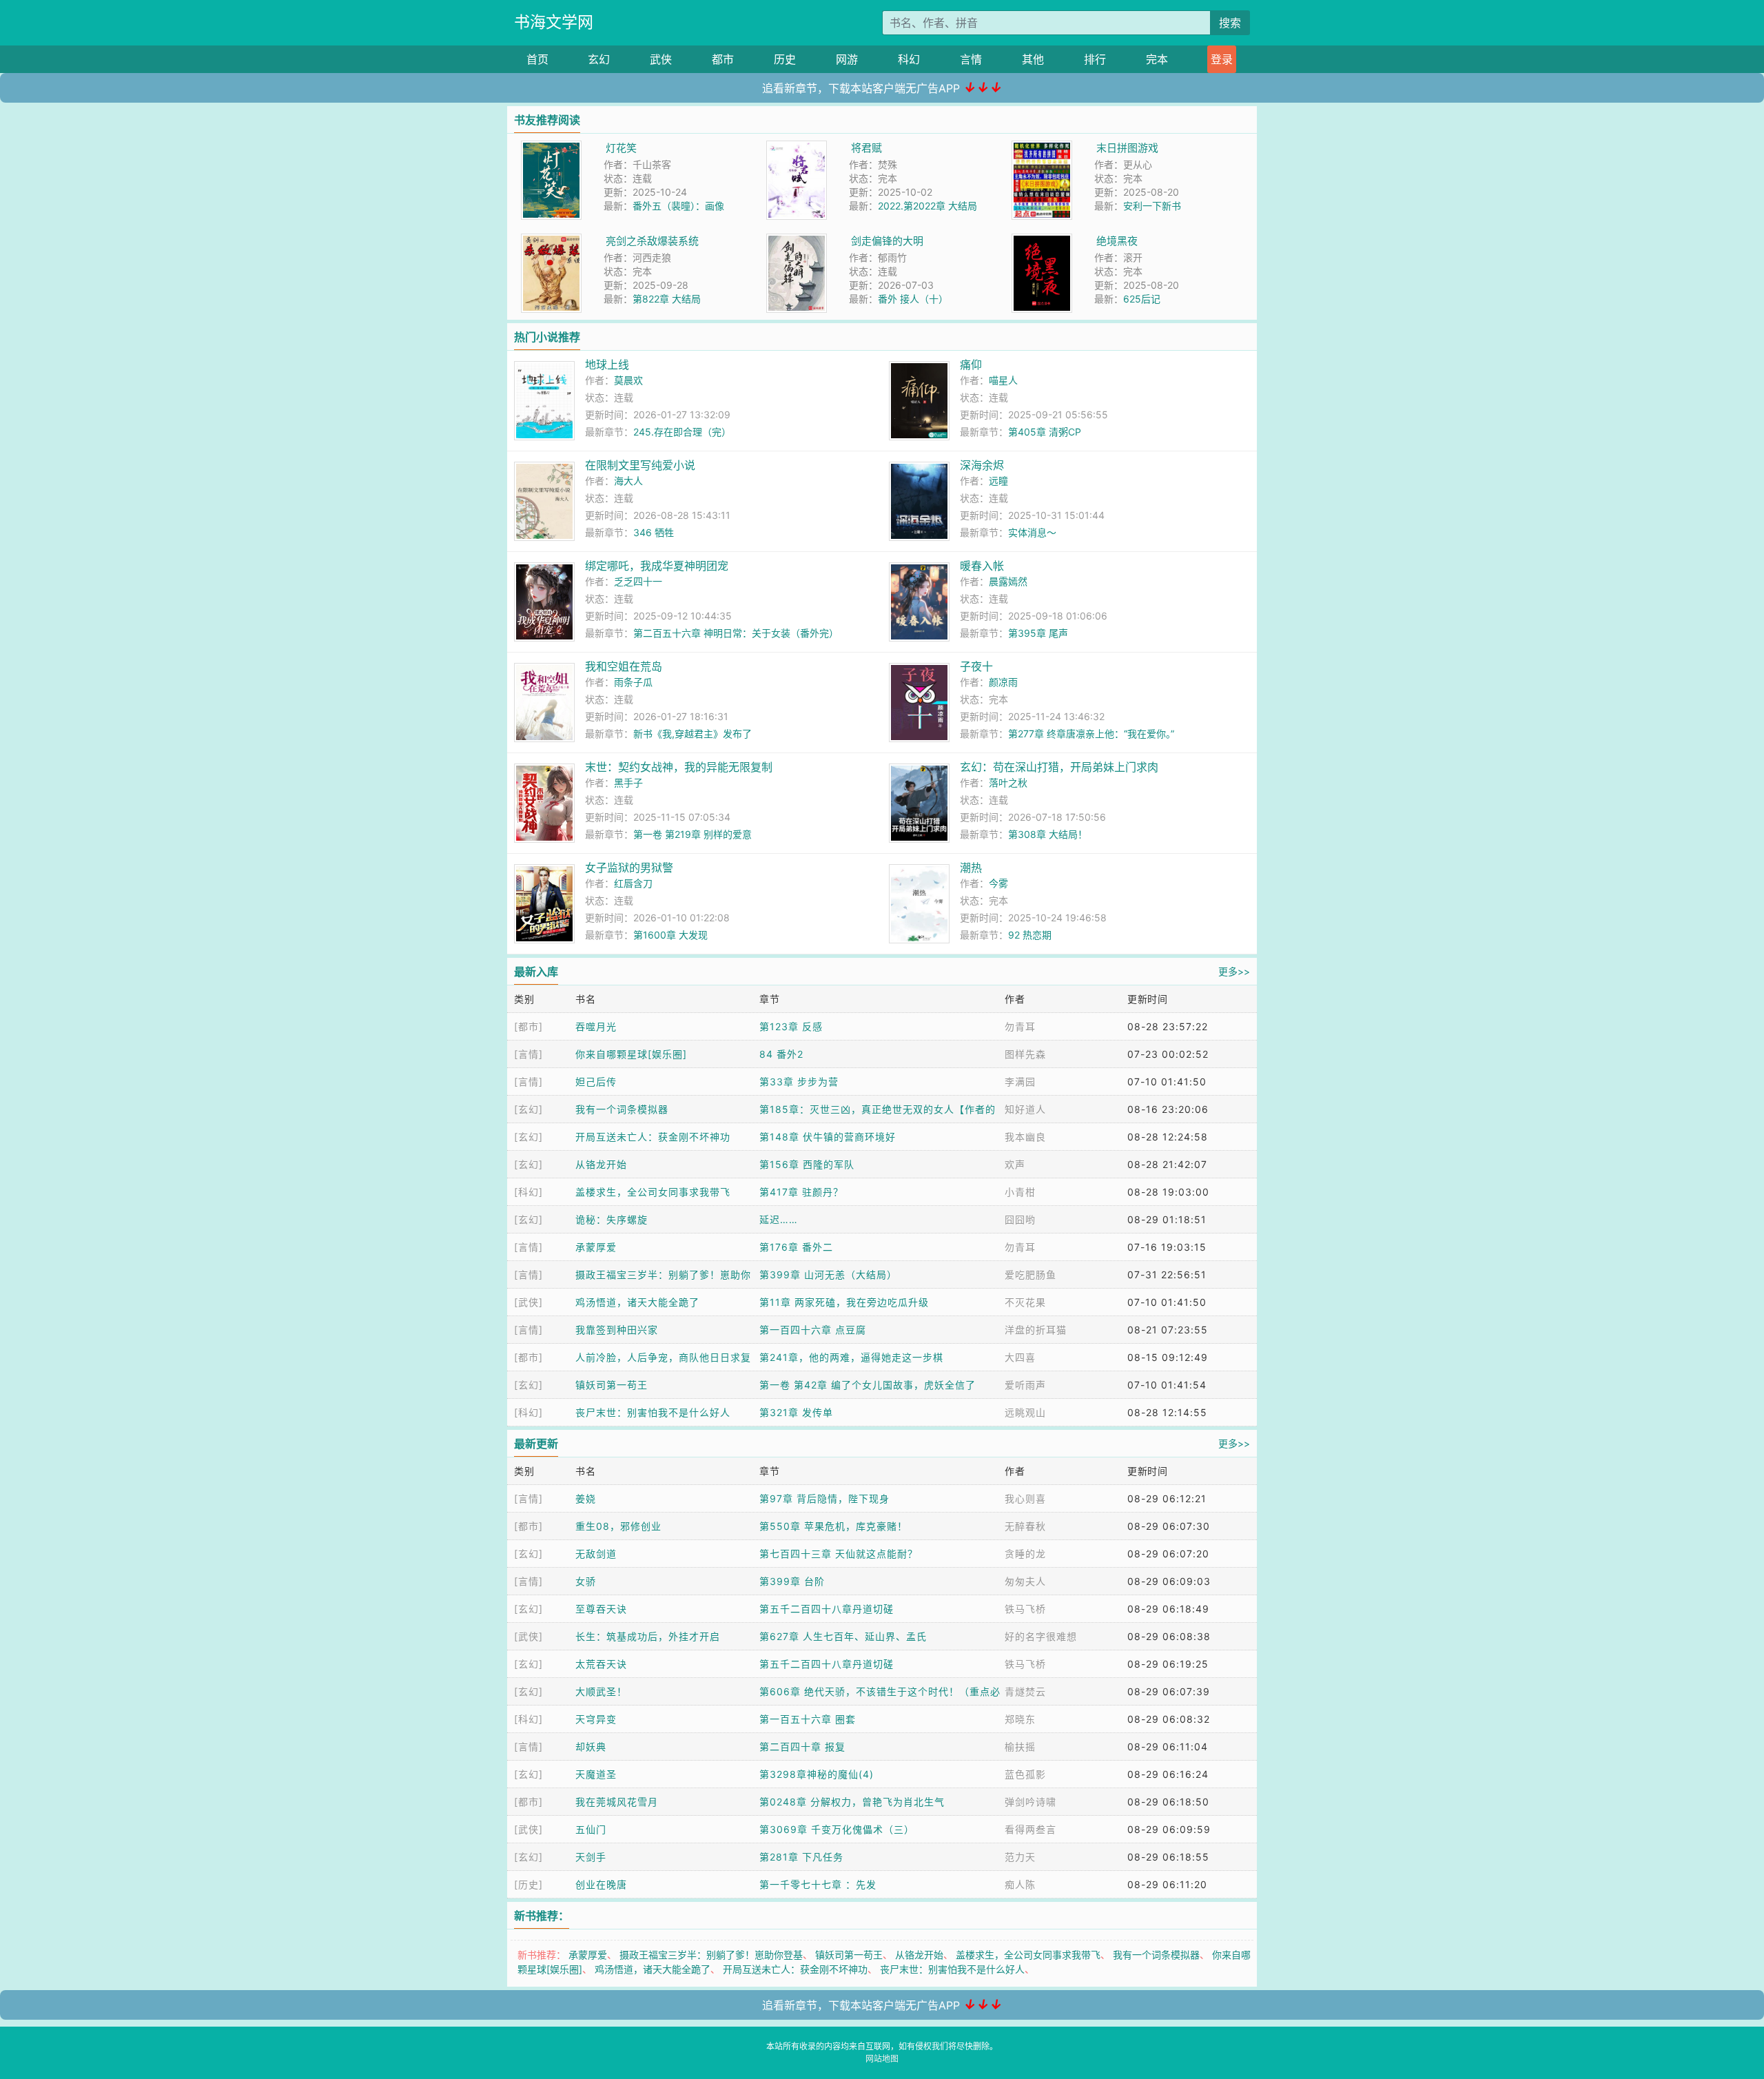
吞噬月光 (596, 1026)
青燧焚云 (1025, 1691)
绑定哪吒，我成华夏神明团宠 (657, 566)
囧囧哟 (1020, 1219)
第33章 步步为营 (799, 1082)
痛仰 (971, 365)
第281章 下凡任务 (801, 1857)
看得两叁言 (1030, 1829)
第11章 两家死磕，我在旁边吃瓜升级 (844, 1302)
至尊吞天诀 (601, 1609)
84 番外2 (781, 1054)
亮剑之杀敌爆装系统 (652, 241)
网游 (847, 59)
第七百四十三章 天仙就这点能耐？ (839, 1554)
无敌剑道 (596, 1554)
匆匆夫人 (1025, 1581)
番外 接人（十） (913, 299)
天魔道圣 (596, 1774)
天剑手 (591, 1857)
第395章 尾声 (1038, 633)
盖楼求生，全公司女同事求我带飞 (653, 1192)
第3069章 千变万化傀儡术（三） (837, 1829)
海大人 (628, 481)
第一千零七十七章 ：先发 (818, 1884)
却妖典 (591, 1747)
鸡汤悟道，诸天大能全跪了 (637, 1302)
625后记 (1142, 299)
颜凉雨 (1003, 682)
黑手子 (628, 782)
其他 (1033, 59)
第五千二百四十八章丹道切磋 (827, 1609)
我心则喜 (1025, 1498)
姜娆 (586, 1498)
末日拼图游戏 (1127, 148)
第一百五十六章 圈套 (808, 1719)
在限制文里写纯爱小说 (640, 465)
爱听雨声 (1025, 1385)
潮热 (971, 868)
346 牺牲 (654, 532)
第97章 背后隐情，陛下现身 (824, 1498)
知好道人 (1025, 1109)
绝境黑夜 (1117, 241)
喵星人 (1003, 380)
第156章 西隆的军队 (807, 1164)
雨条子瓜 (633, 682)
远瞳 (998, 481)
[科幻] (529, 1192)
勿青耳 (1020, 1026)
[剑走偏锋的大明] (797, 241)
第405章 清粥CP (1045, 432)
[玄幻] (529, 1109)
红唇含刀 (633, 883)
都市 (723, 59)
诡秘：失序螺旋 (612, 1219)
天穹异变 (596, 1719)
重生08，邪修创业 (618, 1526)
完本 (1157, 59)
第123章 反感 (791, 1026)
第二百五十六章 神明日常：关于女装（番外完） (736, 633)
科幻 (909, 59)
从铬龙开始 (601, 1164)
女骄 (586, 1581)
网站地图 (882, 2059)
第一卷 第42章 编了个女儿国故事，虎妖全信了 (868, 1385)
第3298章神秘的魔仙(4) (817, 1774)
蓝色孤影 (1025, 1774)
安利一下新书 (1152, 206)
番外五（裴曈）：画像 (678, 206)
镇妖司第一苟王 (612, 1385)
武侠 (661, 59)
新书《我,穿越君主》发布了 (693, 734)
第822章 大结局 (667, 299)
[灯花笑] (551, 148)
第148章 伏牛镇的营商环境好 (828, 1137)
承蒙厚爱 (596, 1247)
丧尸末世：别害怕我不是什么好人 (653, 1412)
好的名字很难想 (1041, 1636)
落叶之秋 (1008, 782)
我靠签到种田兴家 (617, 1330)
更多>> (1234, 971)
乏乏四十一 (638, 581)
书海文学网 (554, 22)
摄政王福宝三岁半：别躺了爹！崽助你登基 (711, 1955)
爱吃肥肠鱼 (1030, 1274)
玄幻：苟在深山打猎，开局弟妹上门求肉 (1059, 767)
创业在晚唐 (601, 1884)
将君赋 (866, 148)
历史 (785, 59)
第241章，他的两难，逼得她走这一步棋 (851, 1357)
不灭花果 (1025, 1302)
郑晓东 (1020, 1719)
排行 (1095, 59)
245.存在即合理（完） (682, 432)
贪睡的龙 (1025, 1554)
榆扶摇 (1020, 1747)
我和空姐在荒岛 (624, 666)
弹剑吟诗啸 (1030, 1802)
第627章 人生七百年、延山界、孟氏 (843, 1636)
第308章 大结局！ (1048, 834)
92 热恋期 (1030, 935)
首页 (537, 59)
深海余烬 (982, 465)
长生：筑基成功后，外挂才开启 (648, 1636)
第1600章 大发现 (670, 935)
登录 (1222, 59)
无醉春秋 (1025, 1526)
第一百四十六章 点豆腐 (813, 1330)
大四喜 (1020, 1357)
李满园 (1020, 1082)
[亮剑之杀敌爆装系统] (551, 241)
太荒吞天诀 (601, 1664)
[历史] (529, 1884)
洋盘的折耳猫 (1036, 1330)
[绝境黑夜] (1042, 241)
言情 (971, 59)
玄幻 (599, 59)
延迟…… (779, 1219)
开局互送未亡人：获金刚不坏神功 (653, 1137)
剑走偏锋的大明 (887, 241)
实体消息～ (1032, 532)
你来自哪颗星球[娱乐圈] (631, 1054)
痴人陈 (1020, 1884)
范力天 (1020, 1857)
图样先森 (1025, 1054)
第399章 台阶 (792, 1581)
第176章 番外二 (796, 1247)
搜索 (1230, 23)
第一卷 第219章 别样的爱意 (693, 834)
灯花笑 (621, 148)
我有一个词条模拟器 (622, 1109)
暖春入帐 (982, 566)
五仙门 (591, 1829)
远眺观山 (1025, 1412)
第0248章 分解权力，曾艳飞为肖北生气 (852, 1802)
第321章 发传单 (796, 1412)
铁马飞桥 (1025, 1609)
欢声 (1015, 1164)
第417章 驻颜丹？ (801, 1192)
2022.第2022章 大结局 (927, 206)
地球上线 (607, 365)
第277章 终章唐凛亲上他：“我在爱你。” (1091, 734)
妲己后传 (596, 1082)
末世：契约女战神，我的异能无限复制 (679, 767)
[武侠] (529, 1302)
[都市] (529, 1026)
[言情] (529, 1054)
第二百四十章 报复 (802, 1747)
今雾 (998, 883)
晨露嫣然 (1008, 581)
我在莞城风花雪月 (617, 1802)
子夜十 (976, 666)
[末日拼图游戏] (1042, 148)
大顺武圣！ (601, 1691)
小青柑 (1020, 1192)
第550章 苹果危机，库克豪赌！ (833, 1526)
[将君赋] (797, 148)
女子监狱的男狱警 (629, 868)
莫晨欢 (628, 380)
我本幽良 (1025, 1137)
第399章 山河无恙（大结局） (828, 1274)
